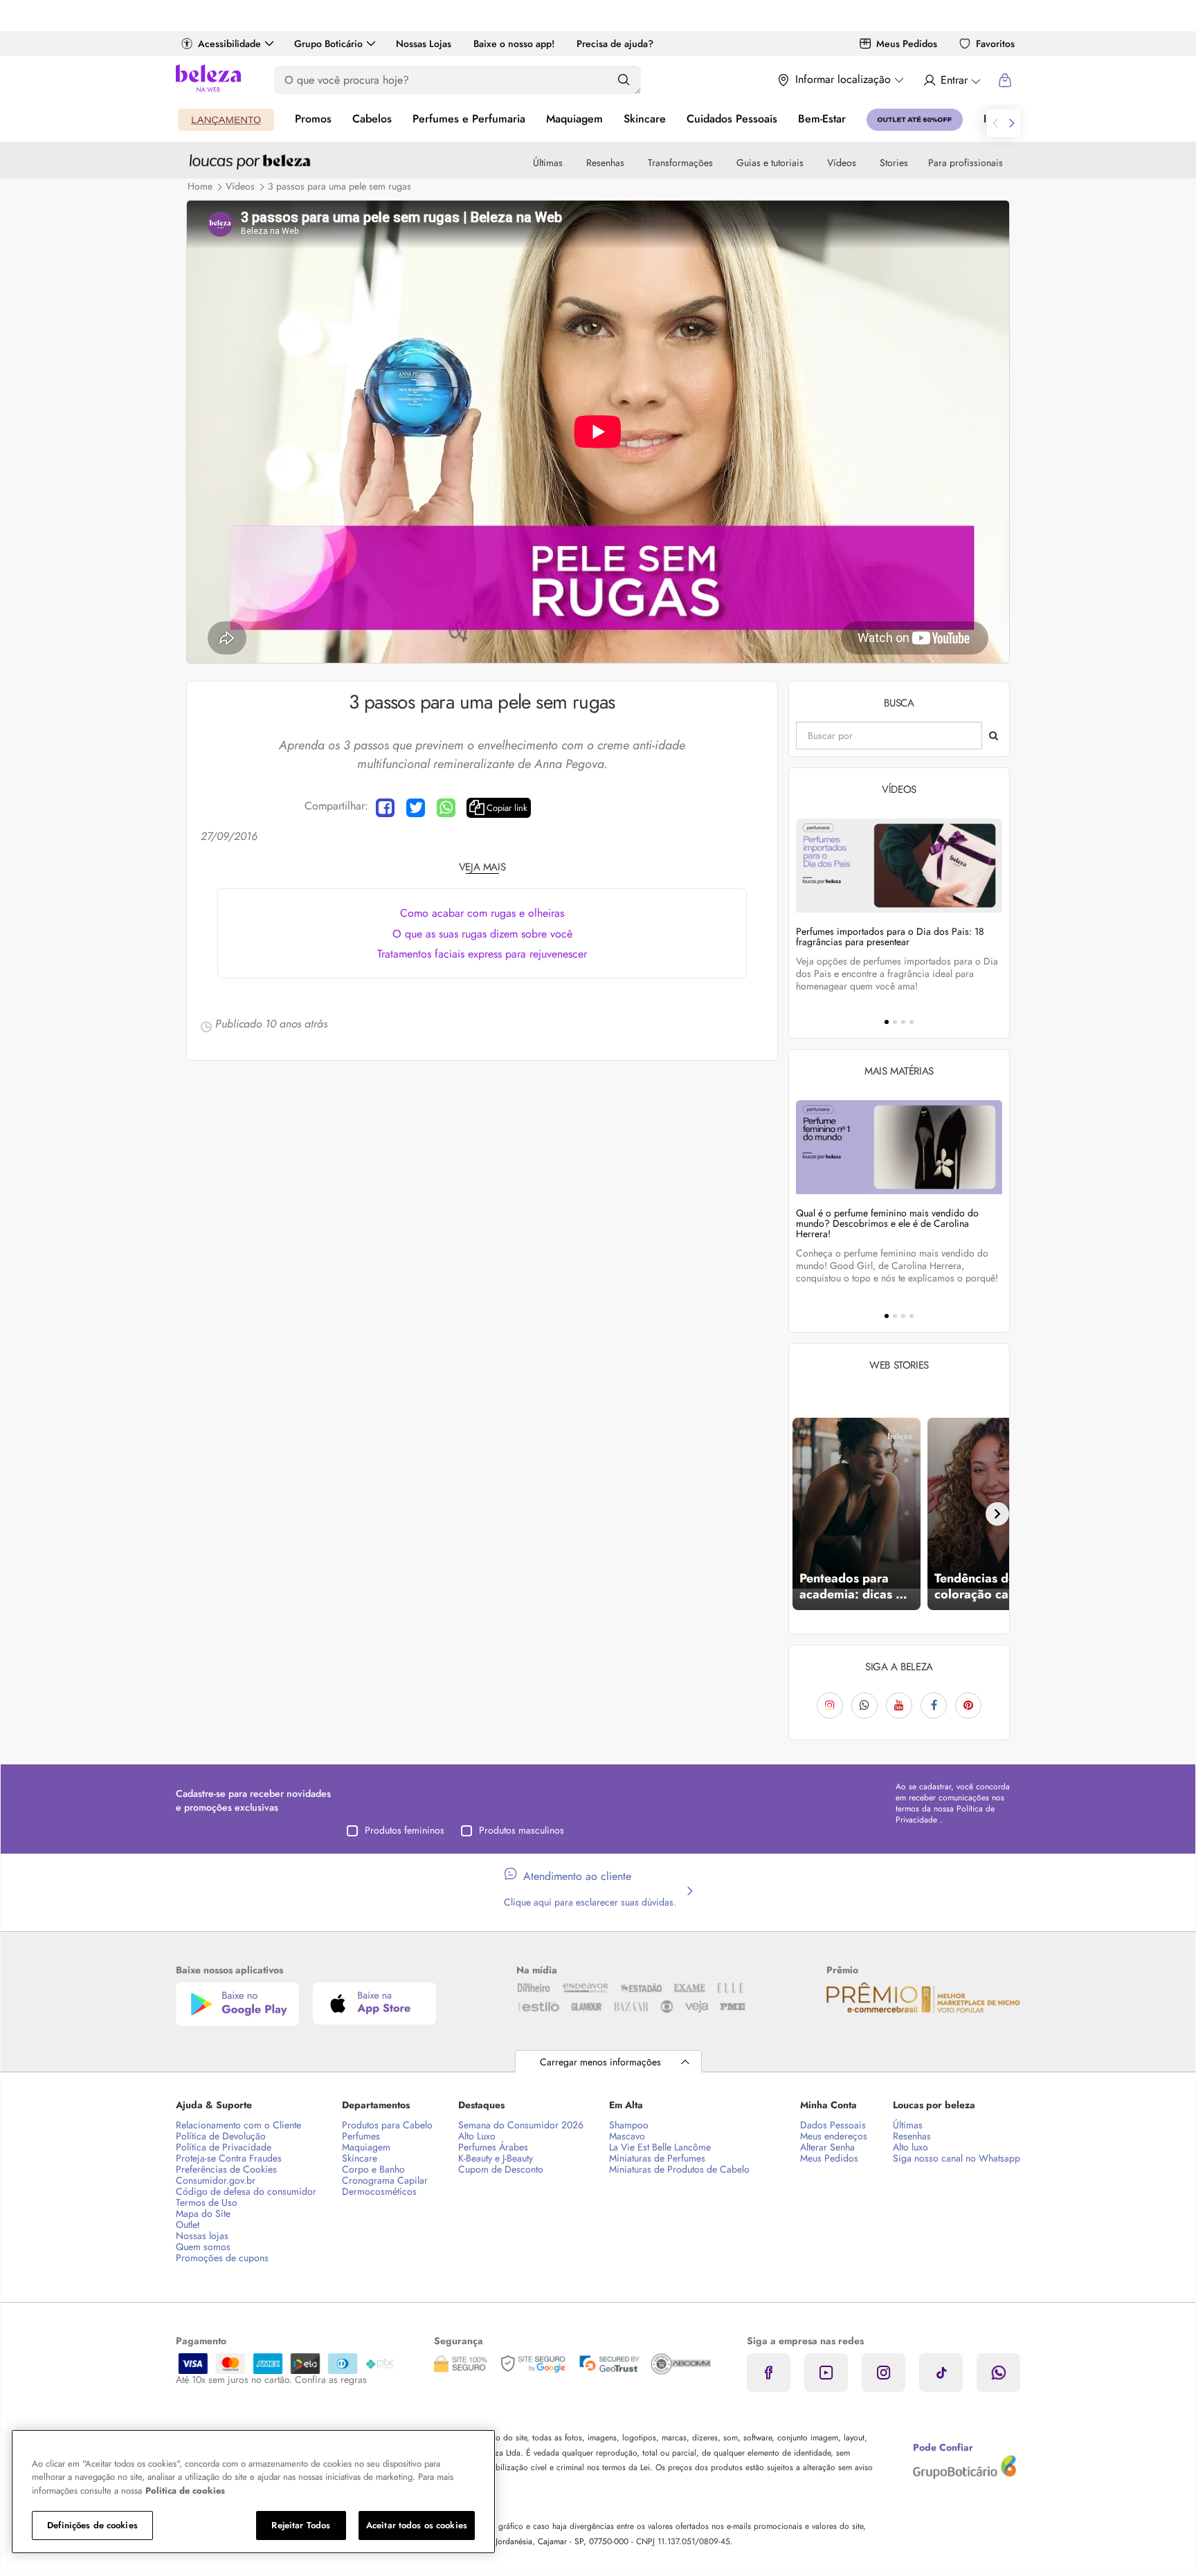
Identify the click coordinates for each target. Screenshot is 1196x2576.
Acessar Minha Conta (951, 80)
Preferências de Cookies (226, 2169)
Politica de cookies (185, 2491)
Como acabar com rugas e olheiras (482, 913)
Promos (313, 119)
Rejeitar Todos (301, 2525)
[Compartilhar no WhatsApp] (446, 808)
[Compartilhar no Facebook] (385, 808)
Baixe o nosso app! (514, 44)
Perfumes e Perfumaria (469, 119)
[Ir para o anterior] (995, 123)
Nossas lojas (202, 2236)
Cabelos (372, 119)
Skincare (645, 119)
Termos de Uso (207, 2202)
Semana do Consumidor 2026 (521, 2125)
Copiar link (507, 808)
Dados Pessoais (833, 2125)
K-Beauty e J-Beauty (496, 2158)
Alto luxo (910, 2147)
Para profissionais (966, 163)
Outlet (188, 2225)
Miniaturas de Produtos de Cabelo (679, 2169)
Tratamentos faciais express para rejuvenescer (482, 954)
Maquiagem (574, 119)
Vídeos (842, 163)
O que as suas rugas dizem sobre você (482, 934)
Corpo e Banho (373, 2169)
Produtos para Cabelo (387, 2125)
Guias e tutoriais (770, 163)
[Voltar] (801, 1514)
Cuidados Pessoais (732, 119)
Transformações (680, 163)
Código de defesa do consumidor (246, 2191)
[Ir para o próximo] (1012, 123)
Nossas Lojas (424, 44)
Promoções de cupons (222, 2258)
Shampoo (629, 2125)
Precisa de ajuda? (615, 44)
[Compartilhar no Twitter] (416, 808)
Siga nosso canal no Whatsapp (957, 2158)
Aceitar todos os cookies (417, 2525)
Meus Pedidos (907, 44)
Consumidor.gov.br (216, 2180)
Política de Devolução (221, 2136)
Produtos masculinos (522, 1830)
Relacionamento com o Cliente (238, 2125)
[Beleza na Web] (208, 80)
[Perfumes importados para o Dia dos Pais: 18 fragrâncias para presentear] (899, 865)
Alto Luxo (477, 2136)
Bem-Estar (822, 119)
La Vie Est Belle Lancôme (660, 2147)
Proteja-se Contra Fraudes (229, 2158)
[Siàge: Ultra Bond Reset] (226, 120)
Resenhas (605, 163)
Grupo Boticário (328, 44)
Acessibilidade (229, 44)
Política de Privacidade (224, 2147)
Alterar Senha (827, 2147)
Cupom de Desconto (501, 2169)
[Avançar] (997, 1514)
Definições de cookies (92, 2525)
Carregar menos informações (600, 2062)
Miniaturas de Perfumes (657, 2158)
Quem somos (203, 2247)
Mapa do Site (203, 2213)
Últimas (548, 163)
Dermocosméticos (379, 2191)
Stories (894, 163)
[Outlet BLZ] (915, 120)
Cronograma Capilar (385, 2180)
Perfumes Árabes (493, 2147)
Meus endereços (834, 2136)
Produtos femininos (405, 1830)
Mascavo (627, 2136)
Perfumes (361, 2136)
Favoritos (995, 44)
